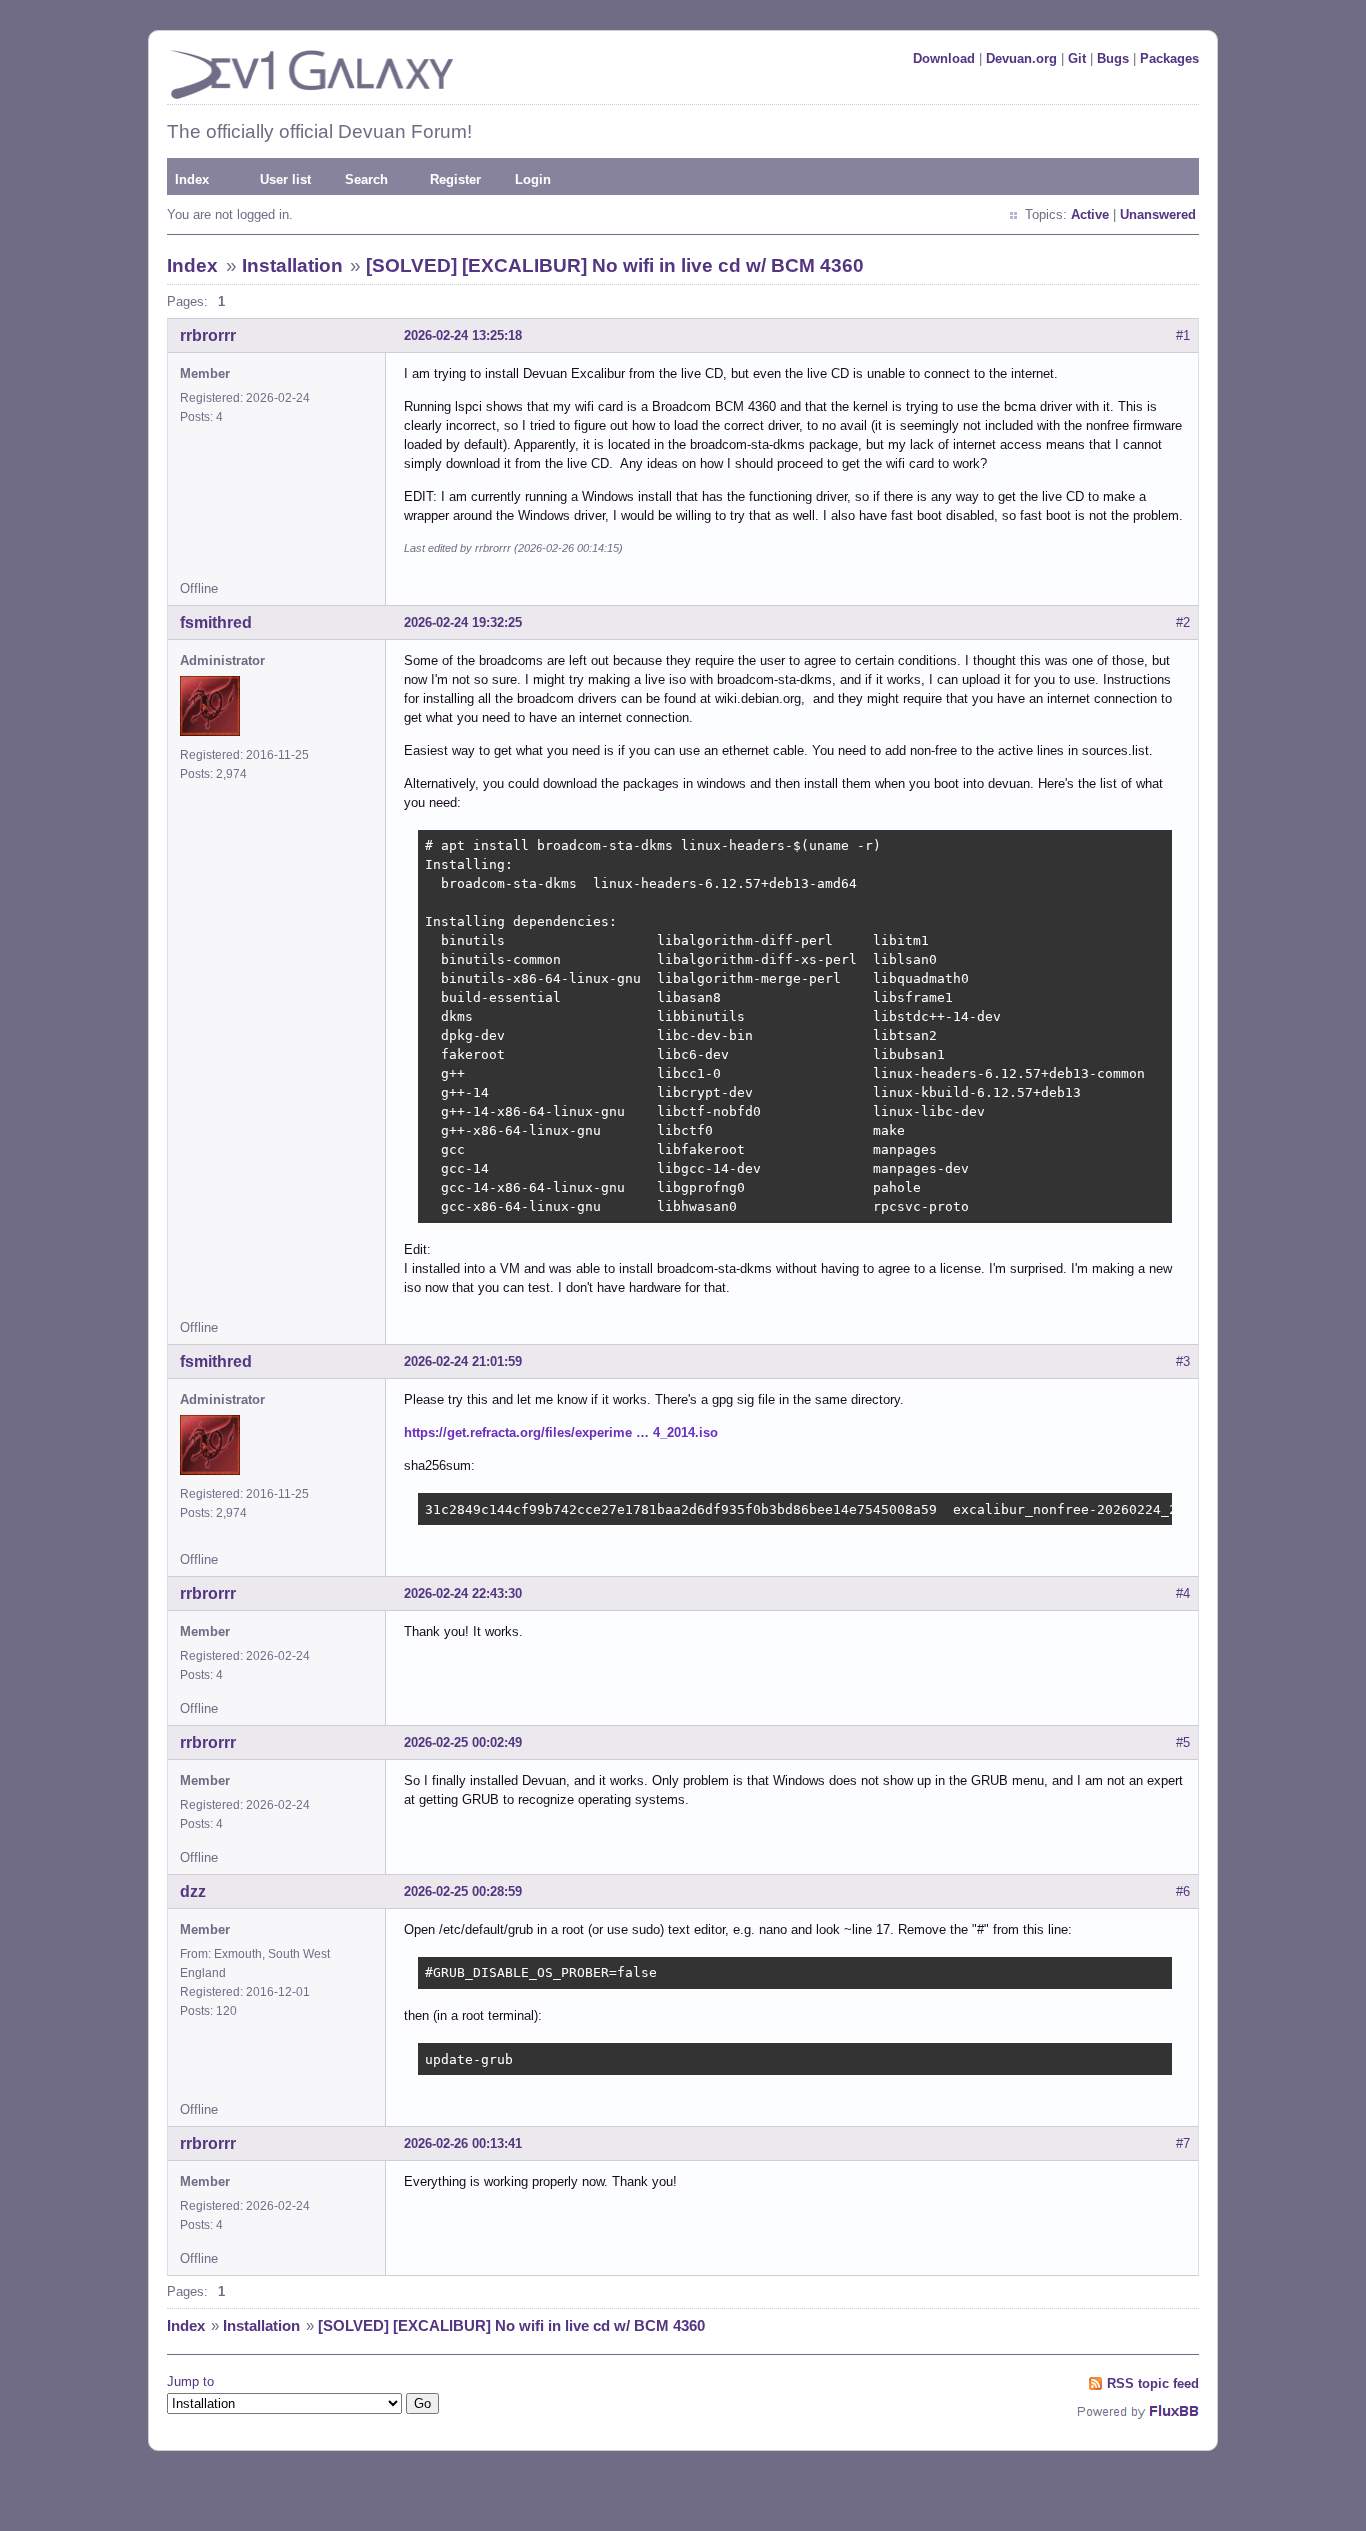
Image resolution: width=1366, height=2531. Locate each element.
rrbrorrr (208, 335)
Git (1077, 58)
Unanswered (1158, 214)
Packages (1169, 58)
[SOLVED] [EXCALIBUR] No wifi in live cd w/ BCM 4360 (615, 265)
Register (455, 179)
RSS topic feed (1153, 2383)
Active (1090, 214)
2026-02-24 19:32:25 (463, 622)
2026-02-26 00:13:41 (463, 2143)
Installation (292, 265)
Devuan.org (1021, 58)
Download (944, 58)
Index (192, 179)
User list (285, 179)
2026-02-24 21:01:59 (463, 1361)
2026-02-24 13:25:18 (463, 335)
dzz (193, 1891)
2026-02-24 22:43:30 (463, 1593)
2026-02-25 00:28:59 (463, 1891)
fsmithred (216, 622)
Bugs (1113, 58)
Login (533, 179)
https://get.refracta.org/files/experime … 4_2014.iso (561, 1432)
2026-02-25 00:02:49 (463, 1742)
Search (366, 179)
